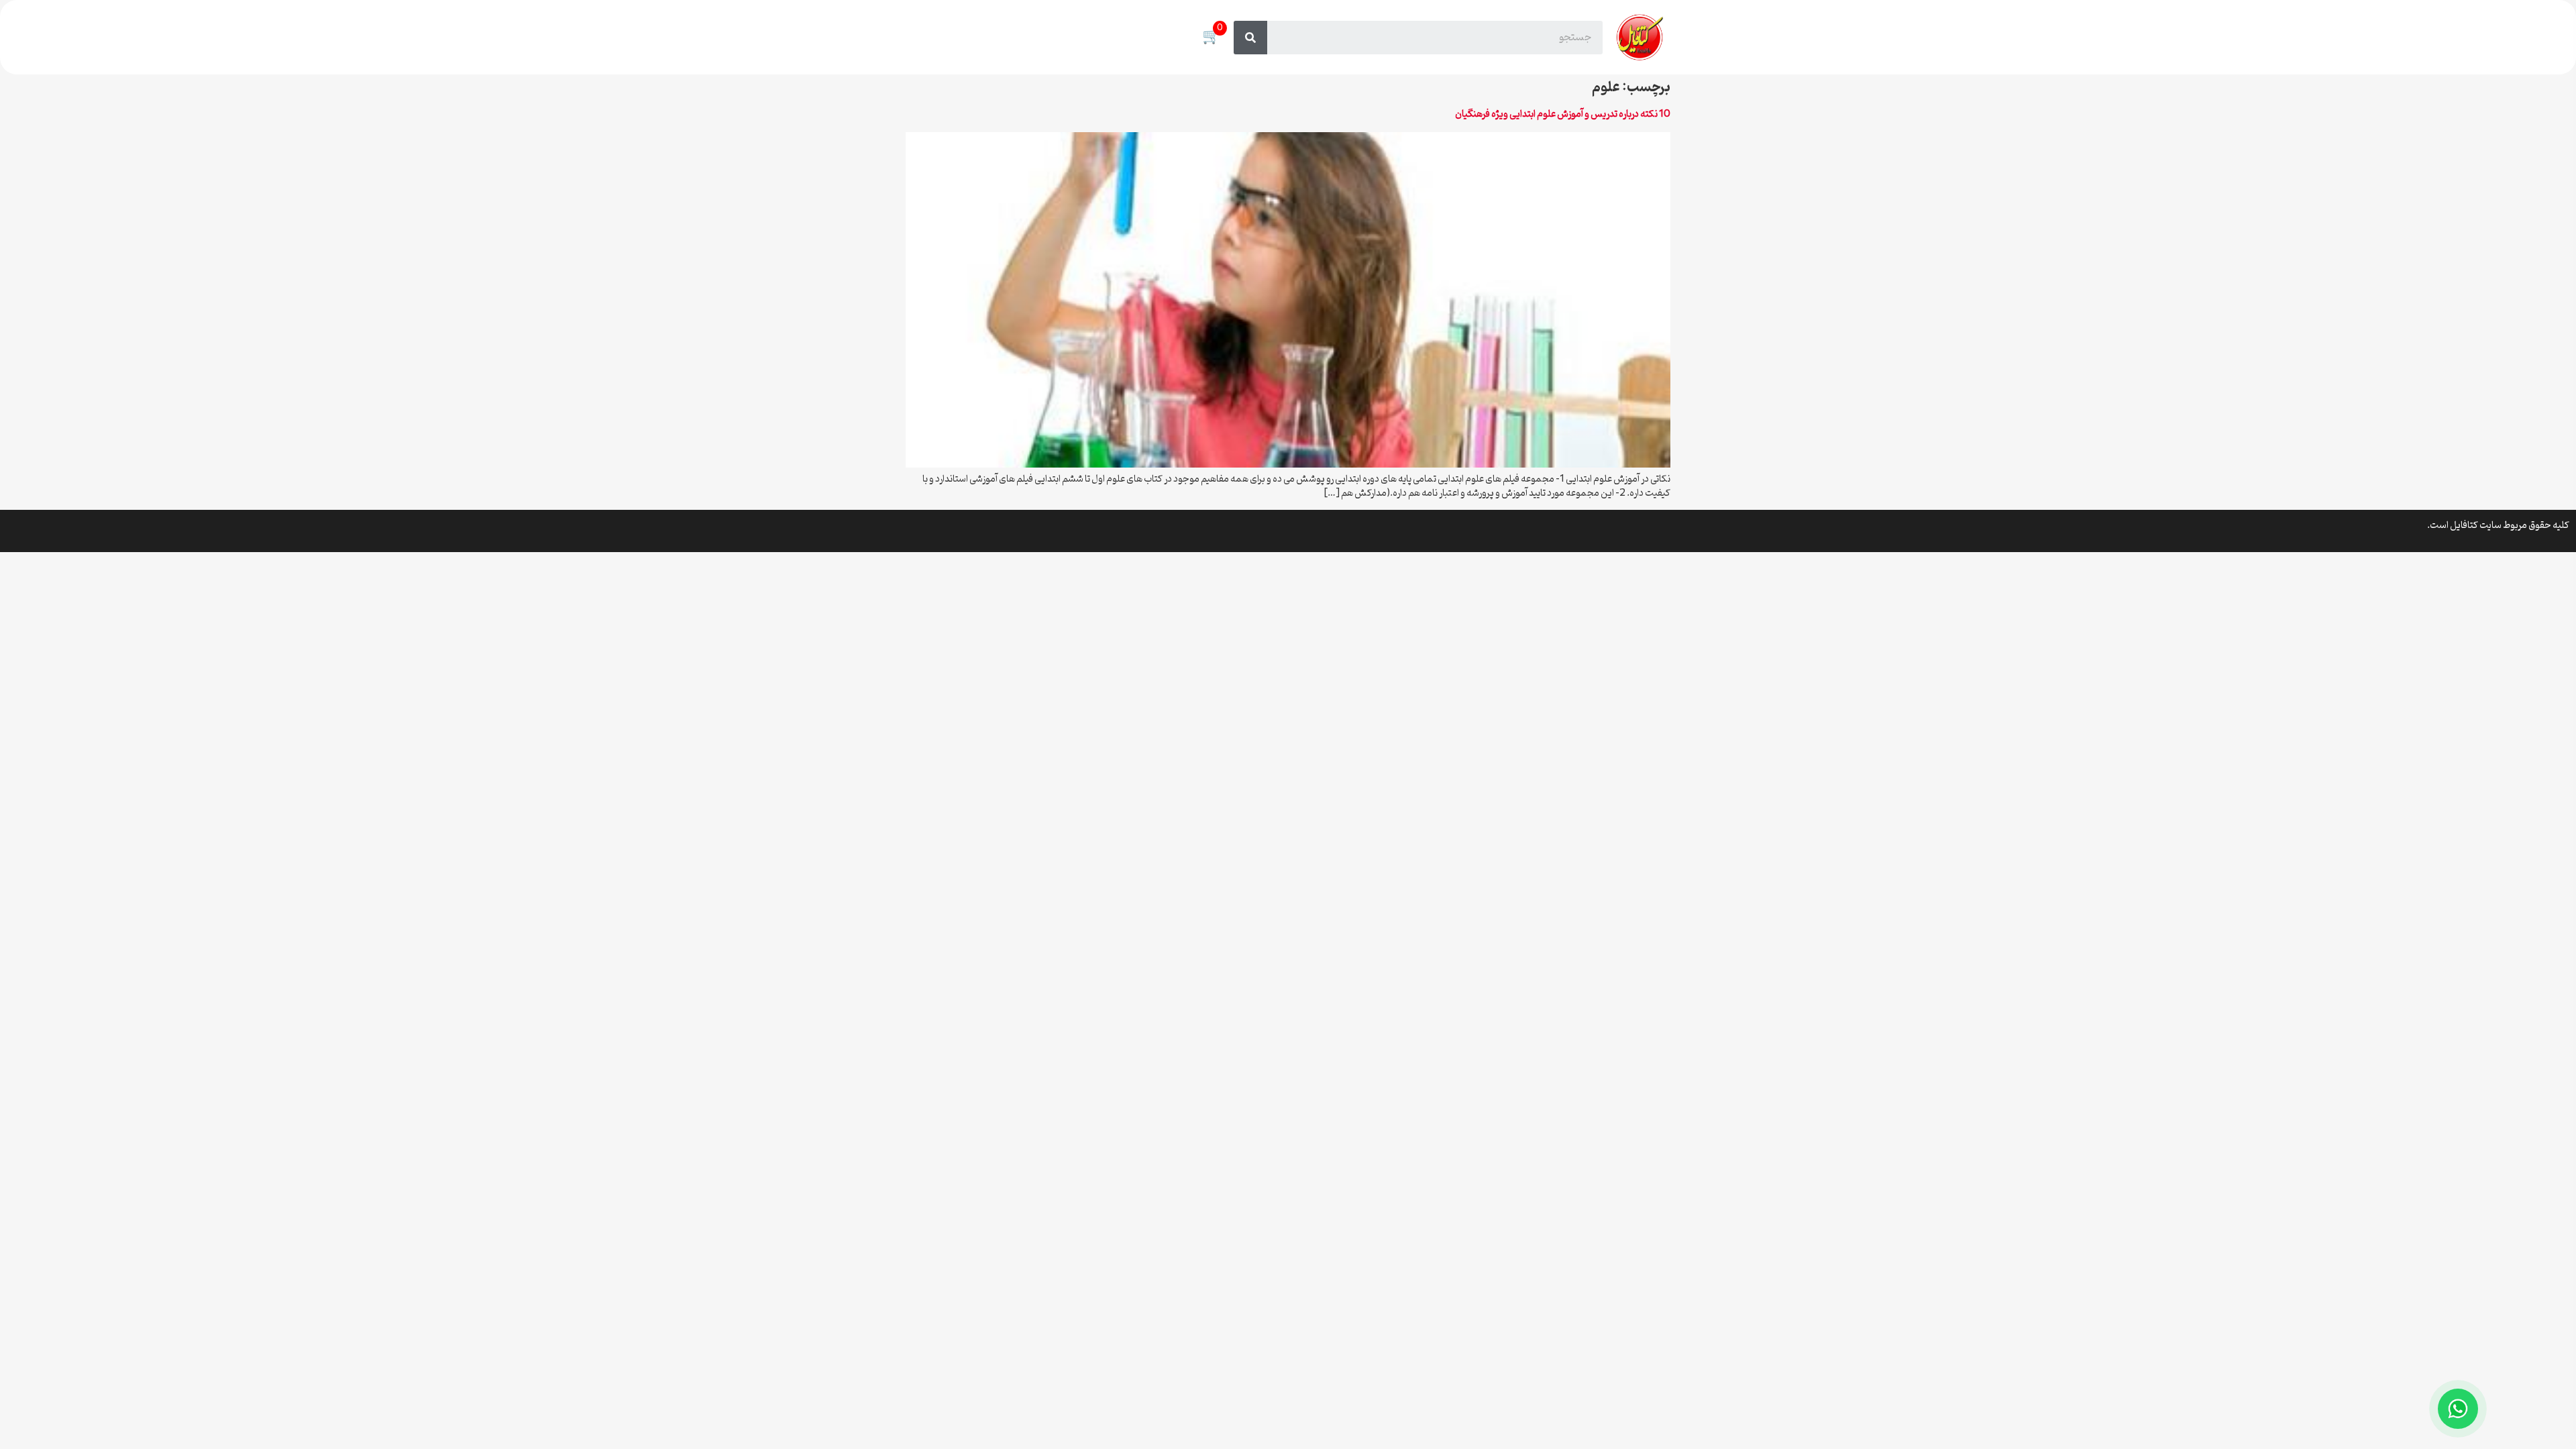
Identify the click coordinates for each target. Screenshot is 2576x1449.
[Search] (1250, 38)
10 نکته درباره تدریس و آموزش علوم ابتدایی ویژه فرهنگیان (1563, 114)
